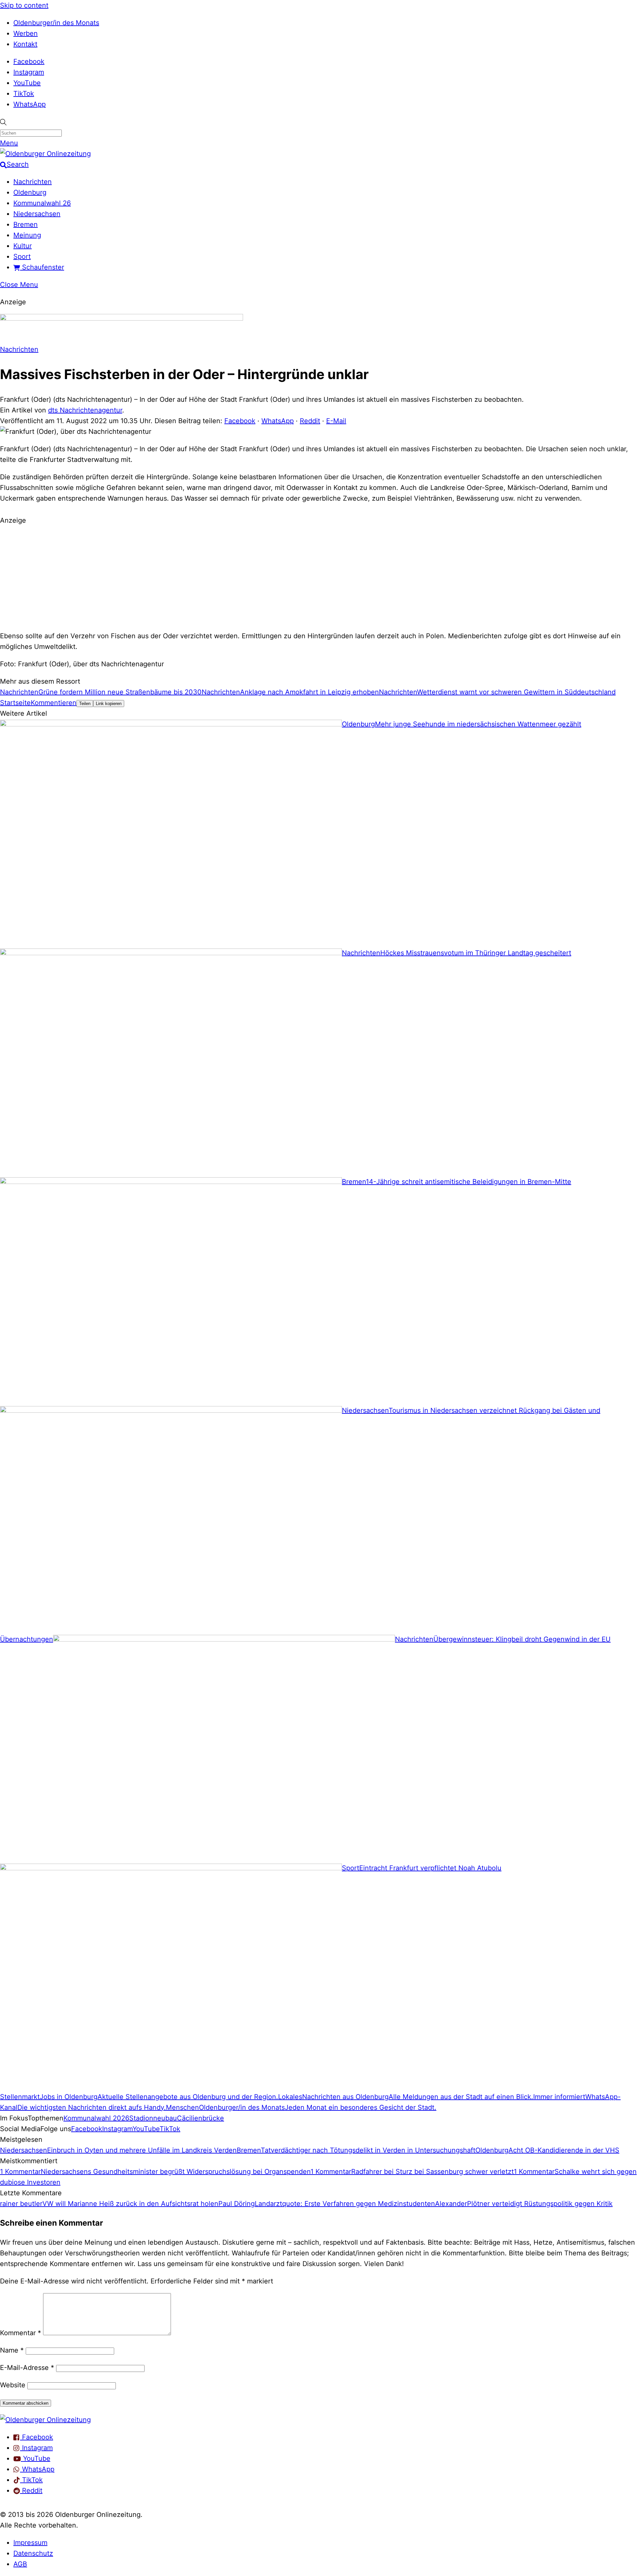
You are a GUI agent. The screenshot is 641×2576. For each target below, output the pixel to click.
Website (13, 2385)
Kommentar (21, 2333)
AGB (20, 2564)
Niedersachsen (37, 214)
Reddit (310, 421)
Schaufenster (42, 267)
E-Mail (336, 421)
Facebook (29, 61)
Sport (22, 256)
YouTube (27, 83)
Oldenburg (30, 192)
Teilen (85, 704)
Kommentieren (54, 703)
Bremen (26, 224)
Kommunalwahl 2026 (96, 2118)
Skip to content (24, 5)
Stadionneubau (153, 2118)
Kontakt (25, 44)
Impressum (30, 2543)
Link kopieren (109, 704)
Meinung (27, 235)
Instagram (29, 72)
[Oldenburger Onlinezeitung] (45, 2420)
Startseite (15, 703)
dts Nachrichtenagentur (85, 410)
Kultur (23, 246)
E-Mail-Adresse (27, 2368)
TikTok (24, 94)
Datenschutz (33, 2553)
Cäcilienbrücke (200, 2118)
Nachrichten (33, 182)
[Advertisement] (320, 577)
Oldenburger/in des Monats (56, 23)
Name (12, 2350)
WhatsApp (30, 104)
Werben (26, 33)
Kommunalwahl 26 (42, 203)
